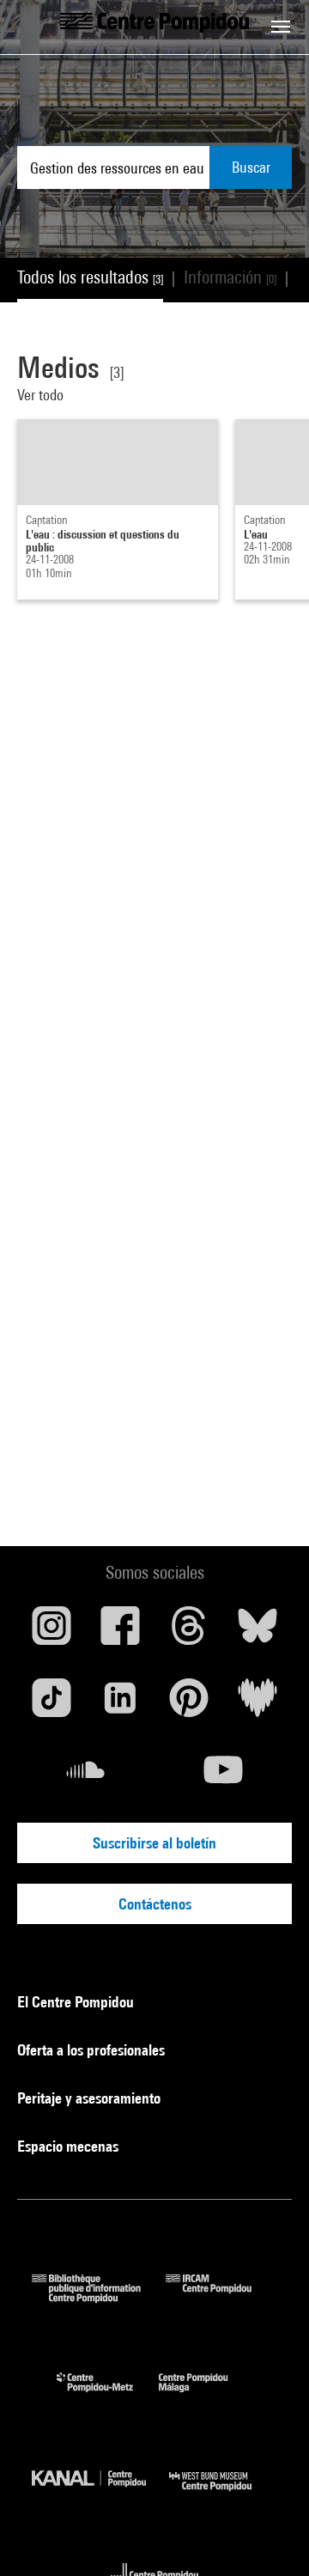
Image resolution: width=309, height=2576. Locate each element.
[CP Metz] (108, 2396)
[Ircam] (221, 2297)
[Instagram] (51, 1632)
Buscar (251, 167)
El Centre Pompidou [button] (77, 2002)
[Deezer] (257, 1704)
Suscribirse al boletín (154, 1843)
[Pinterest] (189, 1704)
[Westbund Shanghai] (223, 2495)
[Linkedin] (120, 1704)
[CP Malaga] (206, 2396)
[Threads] (189, 1632)
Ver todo (40, 395)
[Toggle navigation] (281, 27)
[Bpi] (99, 2297)
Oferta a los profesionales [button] (93, 2050)
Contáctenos (155, 1904)
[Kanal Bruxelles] (100, 2495)
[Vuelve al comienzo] (269, 2536)
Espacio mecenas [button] (70, 2146)
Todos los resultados (90, 277)
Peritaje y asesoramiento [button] (91, 2098)
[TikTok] (51, 1704)
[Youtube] (223, 1776)
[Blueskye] (257, 1632)
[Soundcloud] (86, 1776)
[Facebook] (120, 1632)
